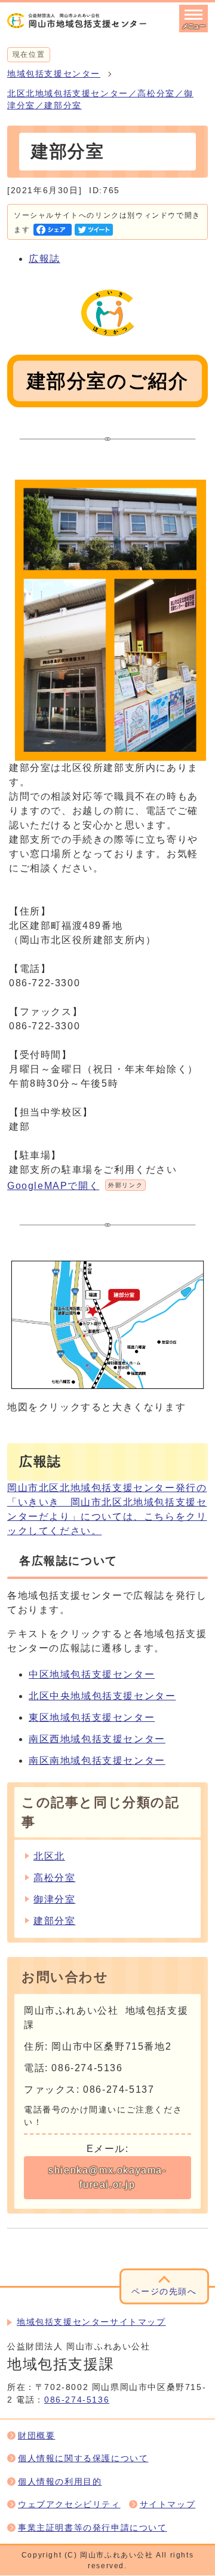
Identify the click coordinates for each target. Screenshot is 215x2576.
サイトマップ (168, 2505)
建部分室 (54, 1921)
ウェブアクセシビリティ (69, 2505)
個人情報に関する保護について (83, 2458)
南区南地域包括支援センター (97, 1760)
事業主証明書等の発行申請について (93, 2528)
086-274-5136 (77, 2400)
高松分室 (54, 1878)
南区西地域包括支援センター (97, 1739)
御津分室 (54, 1899)
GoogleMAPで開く (75, 1186)
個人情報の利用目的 (60, 2482)
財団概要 (36, 2436)
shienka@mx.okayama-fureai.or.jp (107, 2177)
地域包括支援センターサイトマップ (91, 2322)
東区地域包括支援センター (92, 1717)
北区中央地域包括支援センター (102, 1696)
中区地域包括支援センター (92, 1674)
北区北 (49, 1856)
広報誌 (44, 259)
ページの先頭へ (164, 2292)
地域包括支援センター (54, 74)
